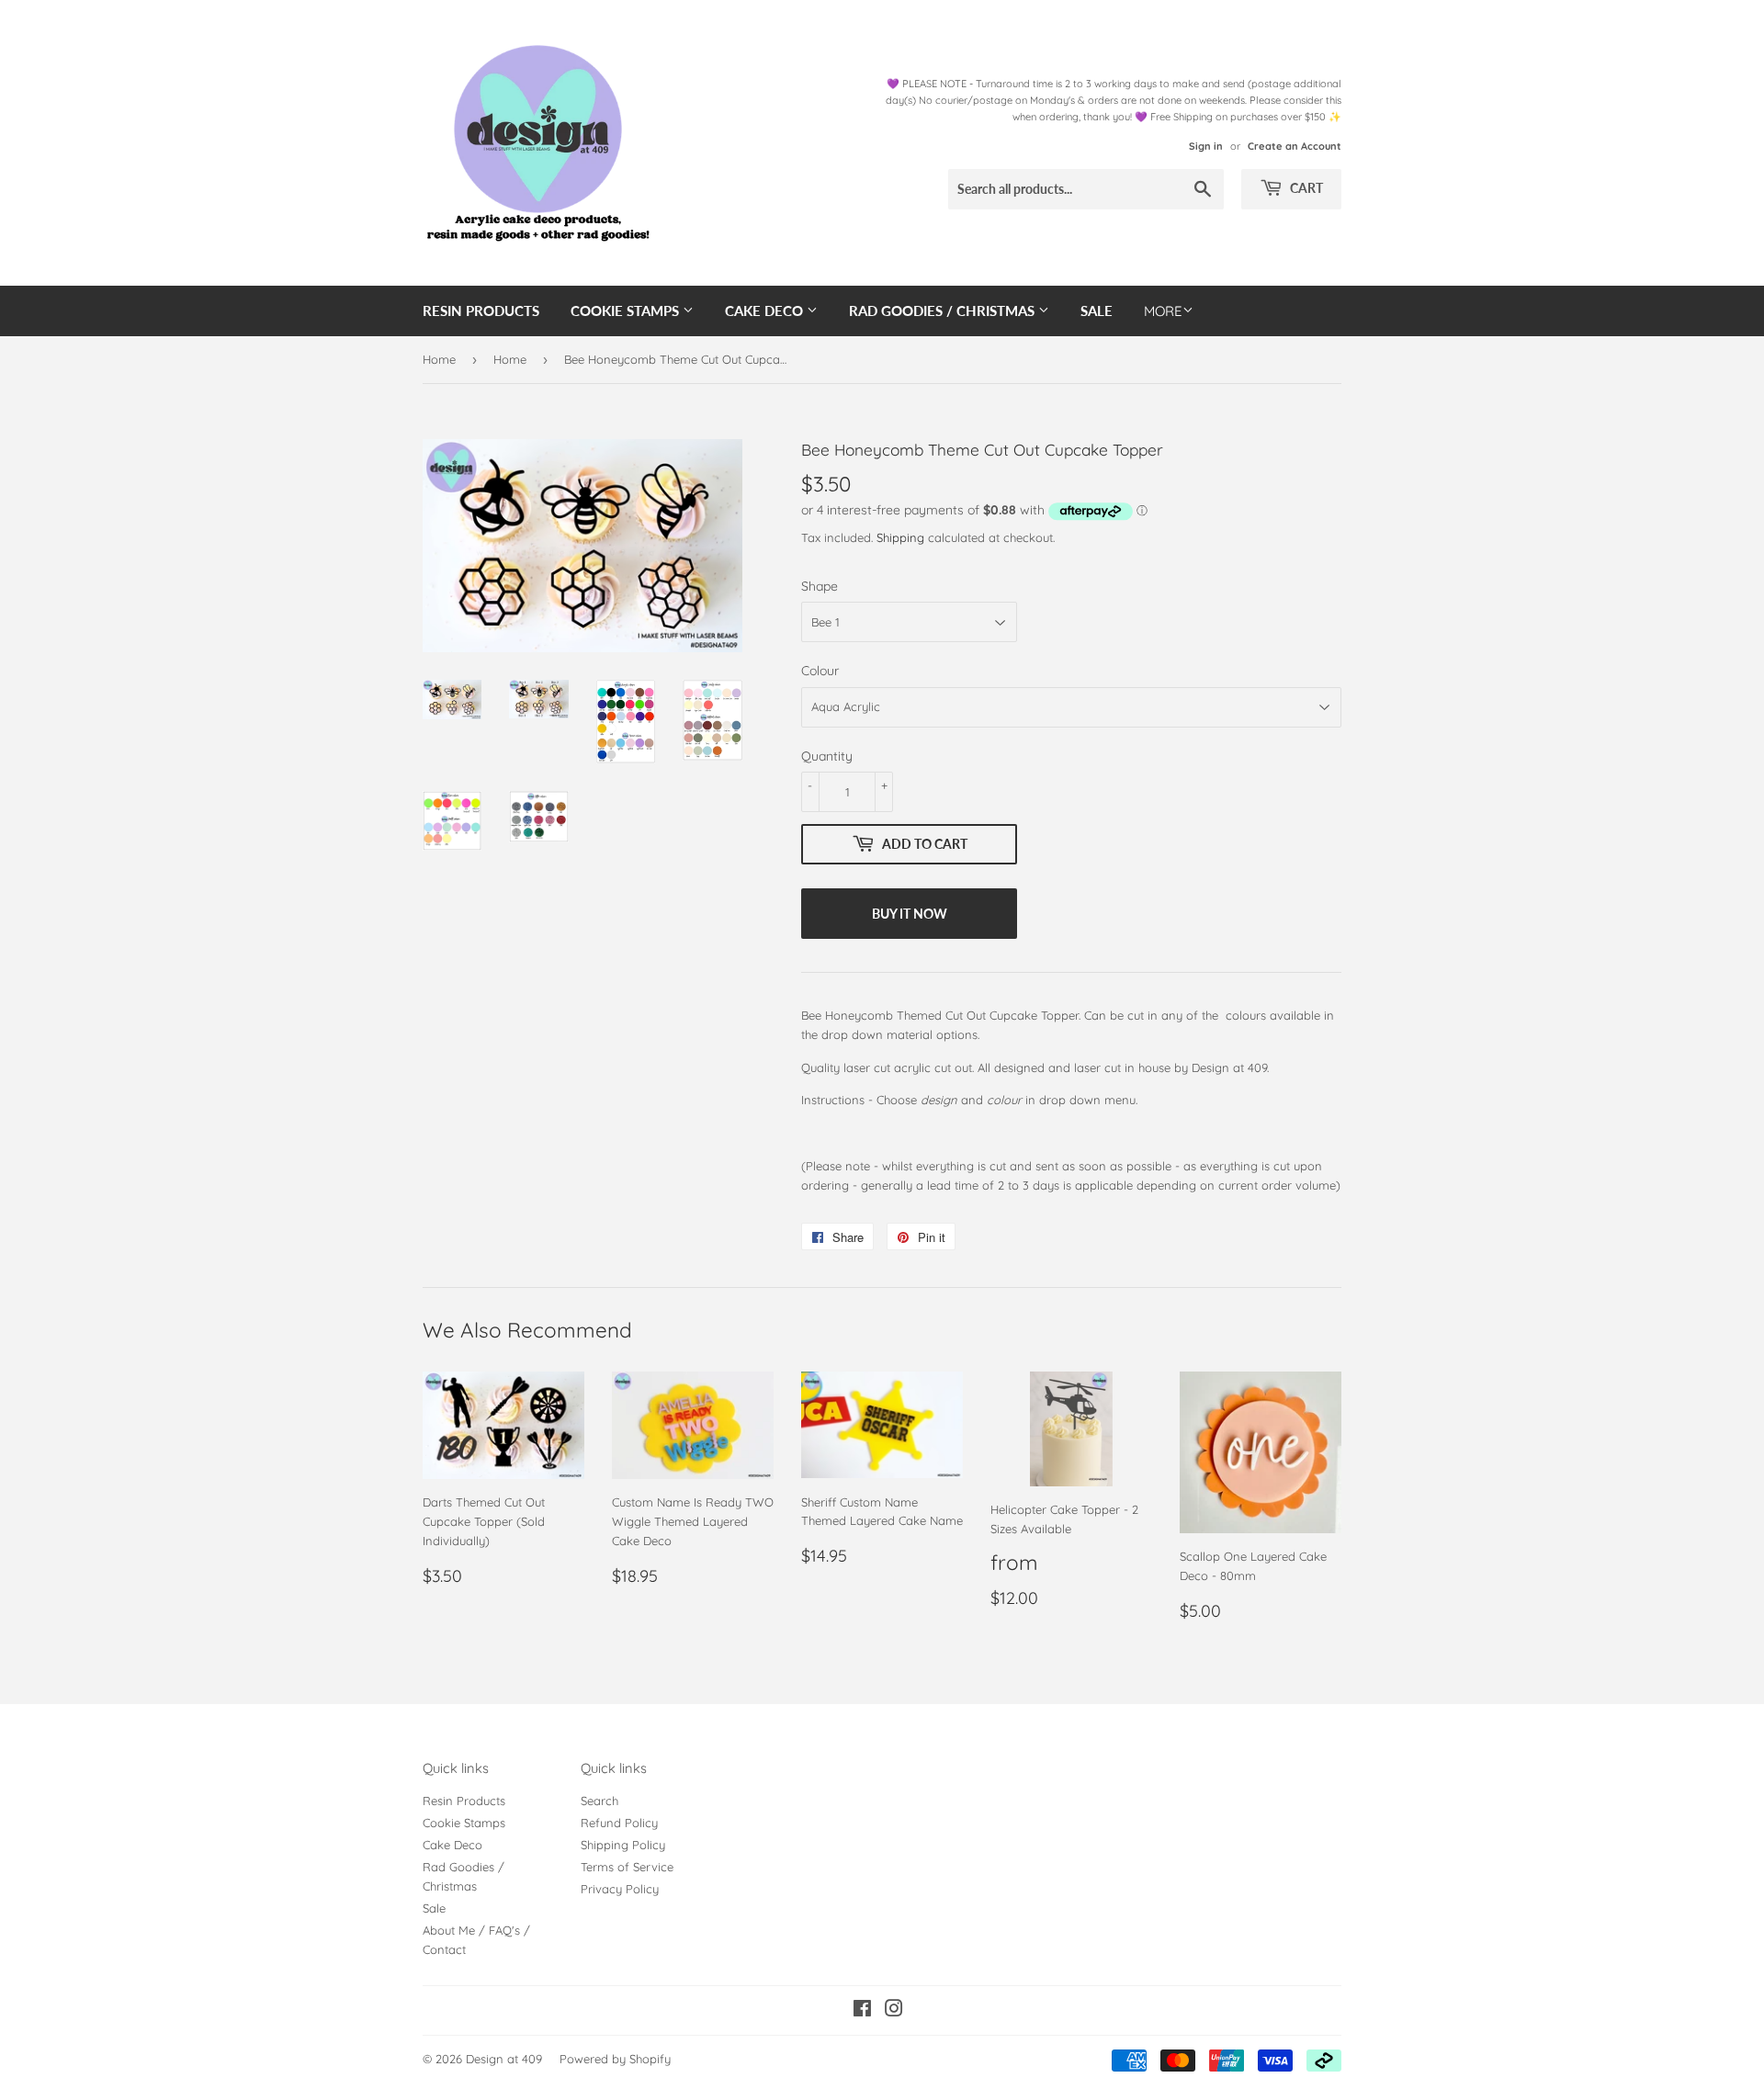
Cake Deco (766, 311)
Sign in (1206, 146)
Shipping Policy (623, 1845)
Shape (820, 586)
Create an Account (1295, 146)
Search (599, 1801)
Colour (820, 671)
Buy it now (910, 914)
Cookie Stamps (627, 311)
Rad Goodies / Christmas (944, 311)
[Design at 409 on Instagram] (894, 2011)
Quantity (827, 756)
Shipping (900, 537)
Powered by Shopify (615, 2059)
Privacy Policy (620, 1889)
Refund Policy (619, 1823)
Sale (1097, 311)
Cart (1305, 188)
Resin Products (481, 311)
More (1163, 311)
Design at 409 (504, 2059)
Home (439, 359)
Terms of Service (627, 1867)
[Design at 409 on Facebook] (862, 2011)
